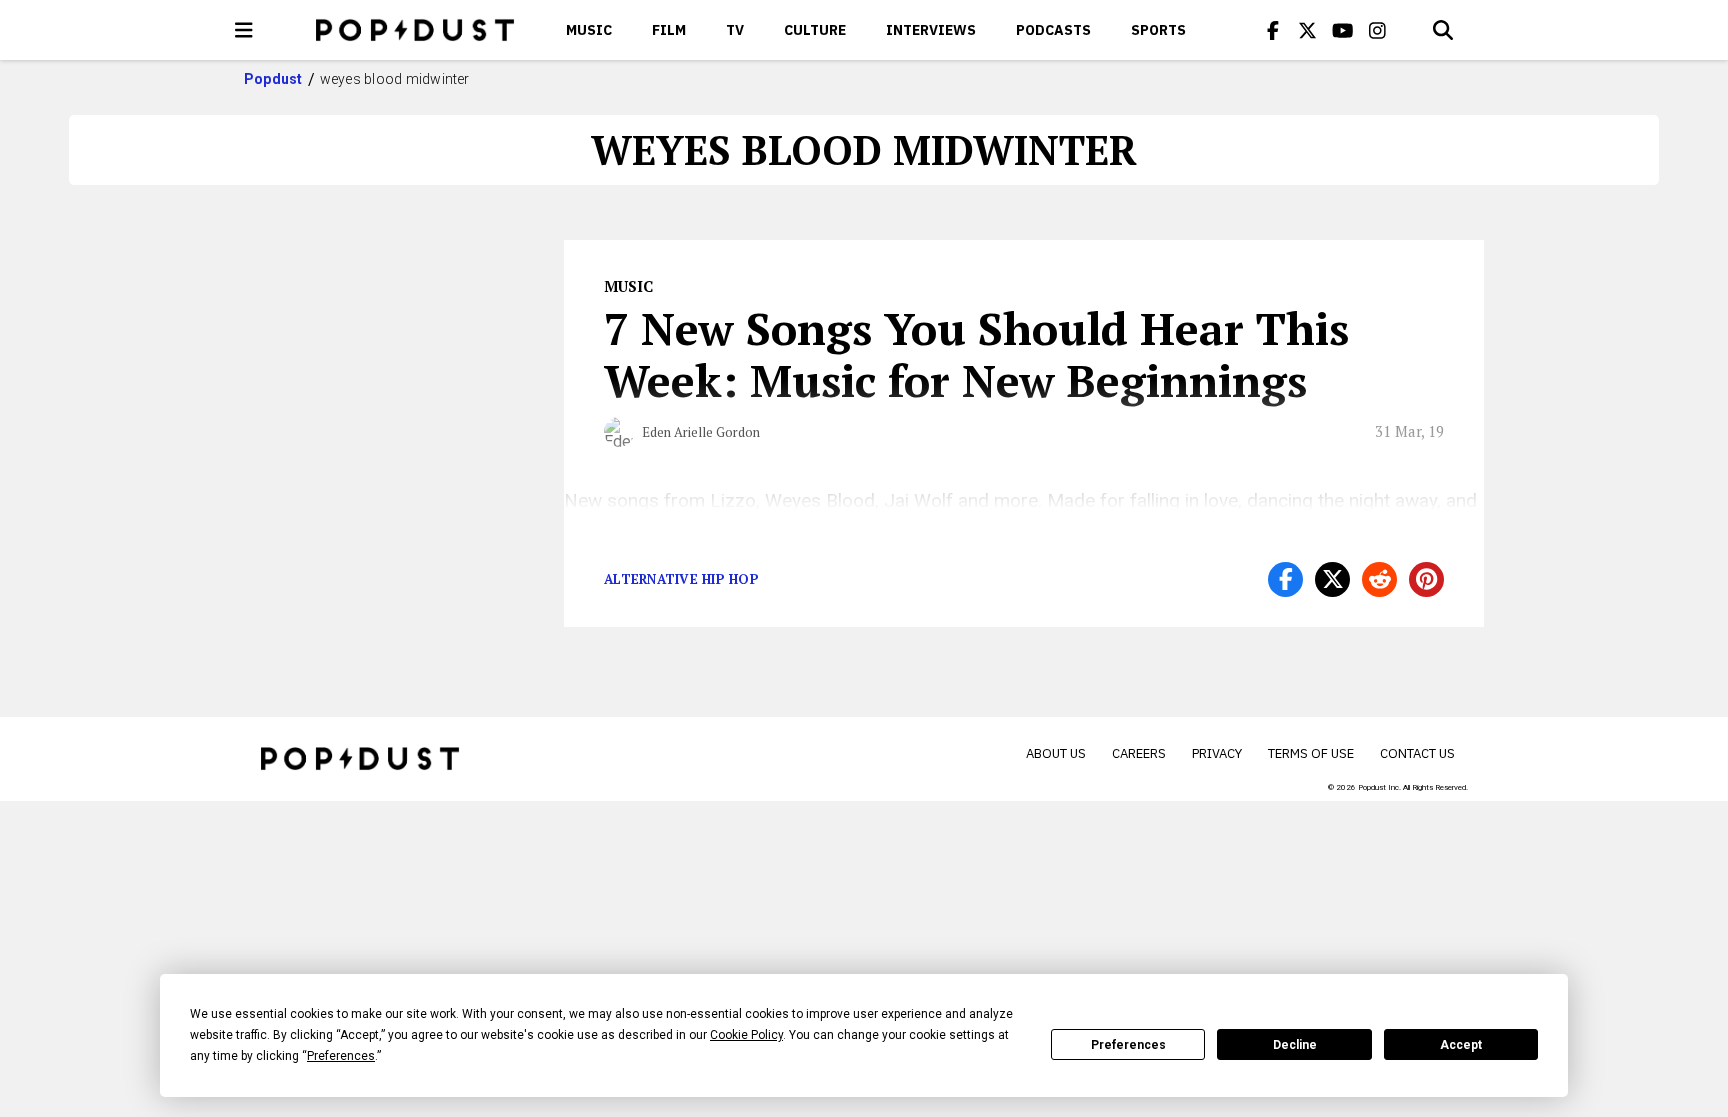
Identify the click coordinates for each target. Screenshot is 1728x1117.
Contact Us (1417, 753)
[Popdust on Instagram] (1378, 30)
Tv (735, 30)
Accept (1461, 1045)
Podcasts (1053, 30)
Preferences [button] (341, 1056)
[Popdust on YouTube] (1343, 30)
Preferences (1128, 1045)
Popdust (273, 79)
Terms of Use (1311, 753)
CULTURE (815, 30)
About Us (1056, 753)
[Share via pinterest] (1426, 579)
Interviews (931, 30)
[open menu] (244, 30)
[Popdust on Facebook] (1273, 30)
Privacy (1217, 753)
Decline (1295, 1045)
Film (669, 30)
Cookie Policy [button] (746, 1035)
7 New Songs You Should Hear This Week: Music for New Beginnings (976, 354)
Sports (1158, 30)
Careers (1139, 753)
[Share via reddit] (1379, 579)
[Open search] (1443, 30)
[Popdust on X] (1308, 30)
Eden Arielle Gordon (701, 432)
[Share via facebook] (1285, 579)
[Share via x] (1332, 579)
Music (589, 30)
